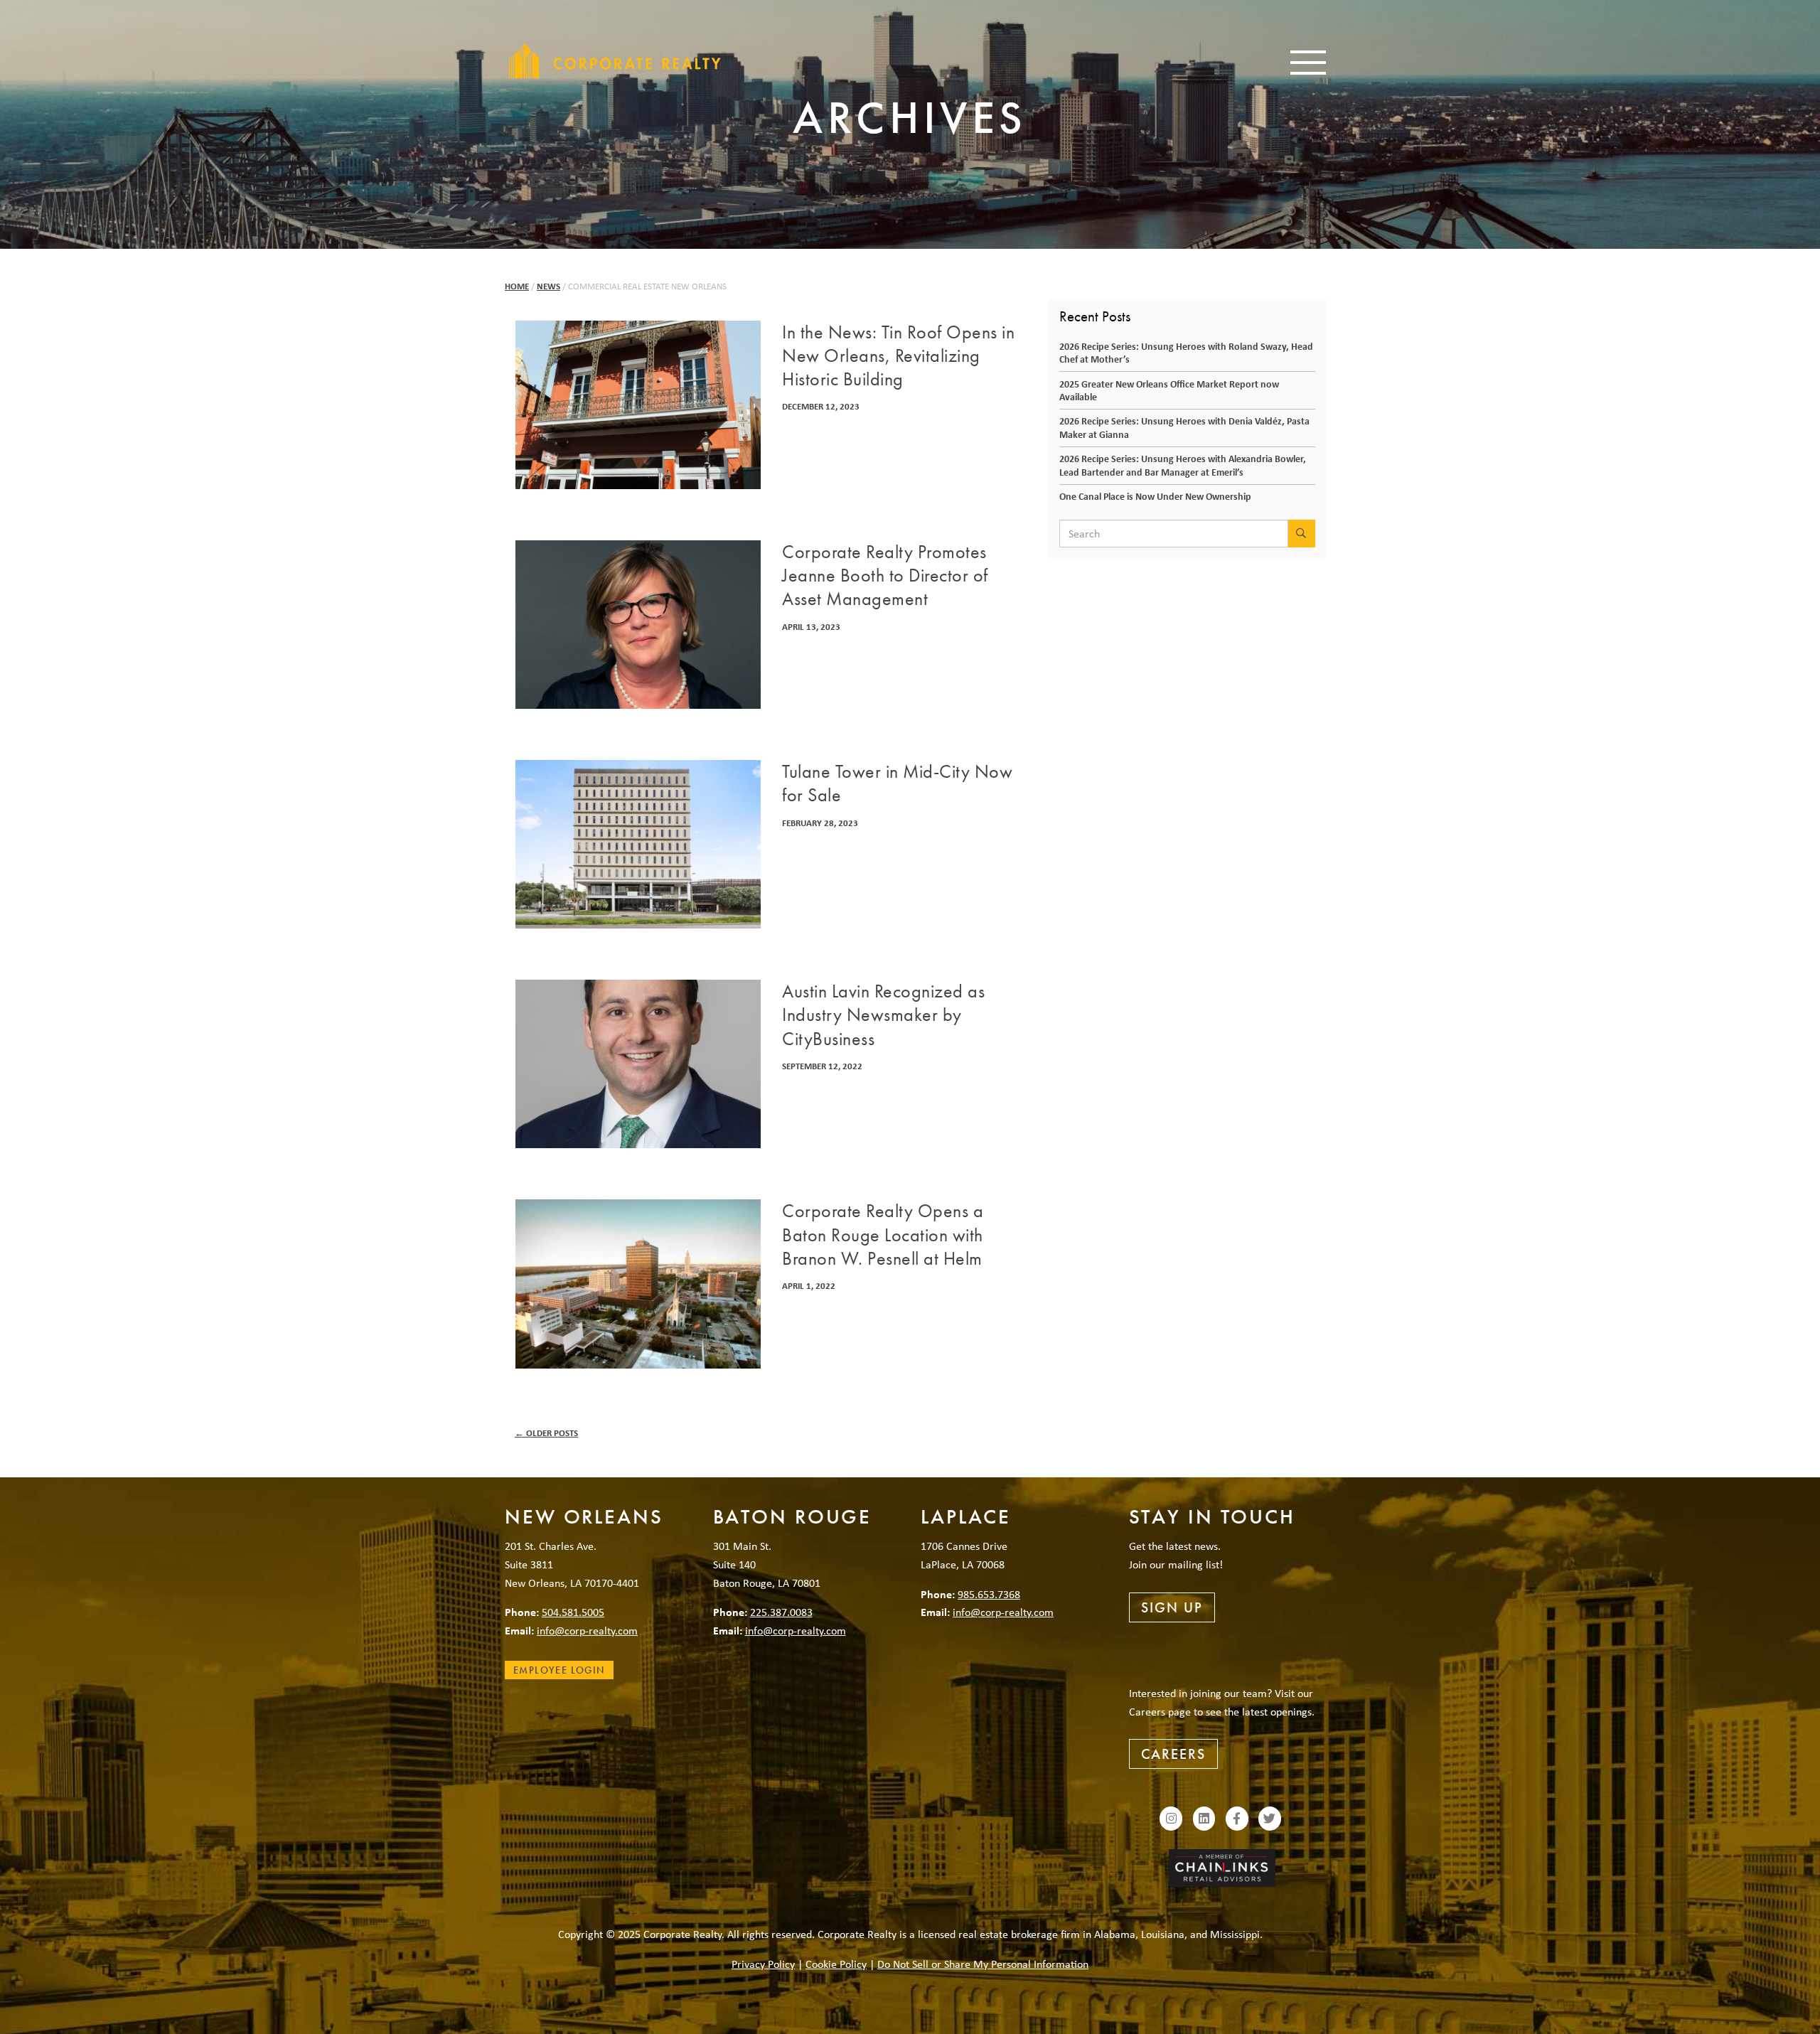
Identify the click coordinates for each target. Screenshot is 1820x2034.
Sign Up (1172, 1607)
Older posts (546, 1433)
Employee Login (559, 1670)
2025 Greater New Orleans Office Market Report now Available (1169, 390)
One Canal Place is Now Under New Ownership (1155, 496)
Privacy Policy (763, 1964)
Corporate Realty (615, 60)
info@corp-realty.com (587, 1630)
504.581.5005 (573, 1612)
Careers (1173, 1754)
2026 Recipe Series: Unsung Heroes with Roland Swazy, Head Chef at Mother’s (1186, 353)
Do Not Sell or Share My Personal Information (983, 1964)
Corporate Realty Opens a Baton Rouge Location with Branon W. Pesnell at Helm (883, 1235)
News (548, 286)
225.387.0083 (781, 1612)
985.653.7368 (989, 1594)
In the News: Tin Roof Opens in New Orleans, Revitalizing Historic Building (898, 356)
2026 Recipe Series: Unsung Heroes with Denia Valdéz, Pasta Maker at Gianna (1184, 427)
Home (517, 286)
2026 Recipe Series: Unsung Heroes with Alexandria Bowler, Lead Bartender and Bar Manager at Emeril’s (1183, 465)
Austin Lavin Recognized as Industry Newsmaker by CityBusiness (883, 1015)
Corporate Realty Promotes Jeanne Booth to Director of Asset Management (885, 576)
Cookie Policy (836, 1964)
